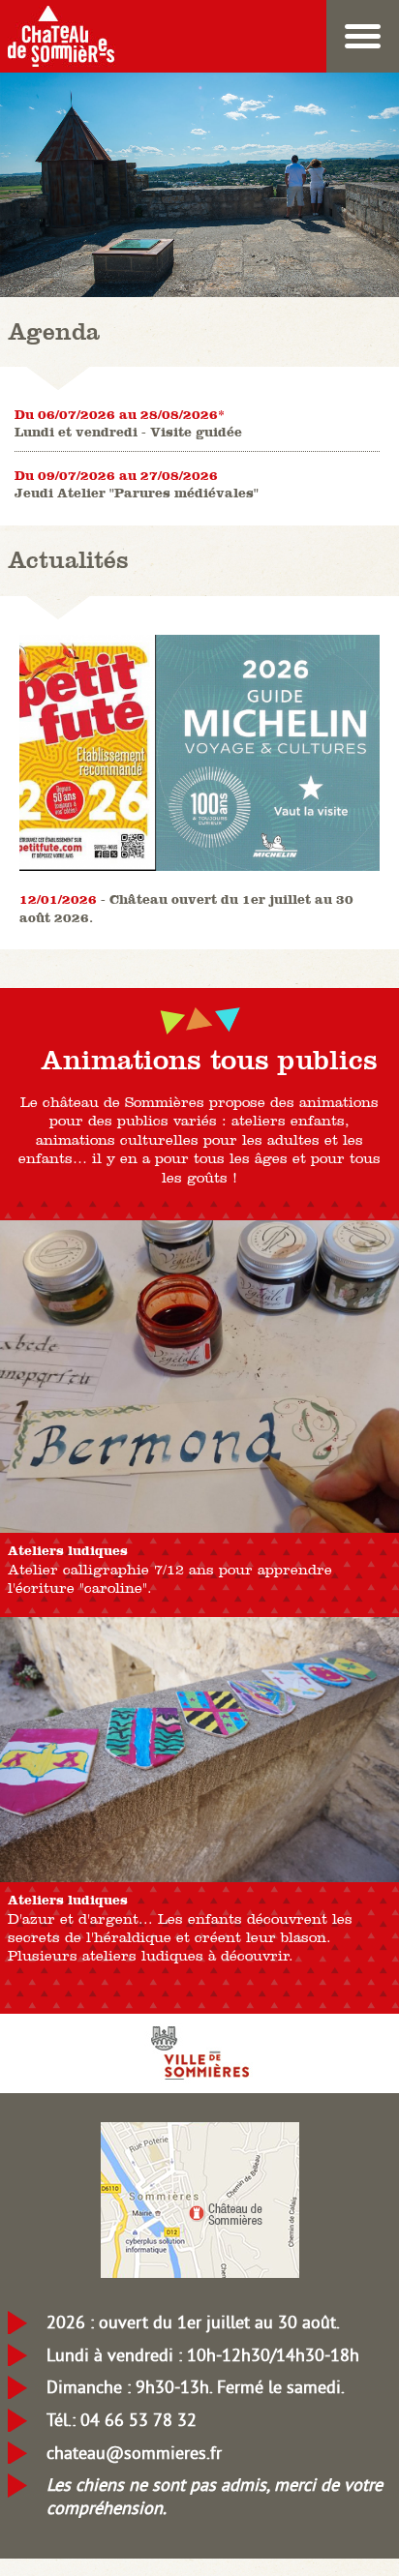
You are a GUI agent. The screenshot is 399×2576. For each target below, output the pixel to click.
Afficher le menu (363, 36)
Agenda (54, 331)
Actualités (68, 559)
